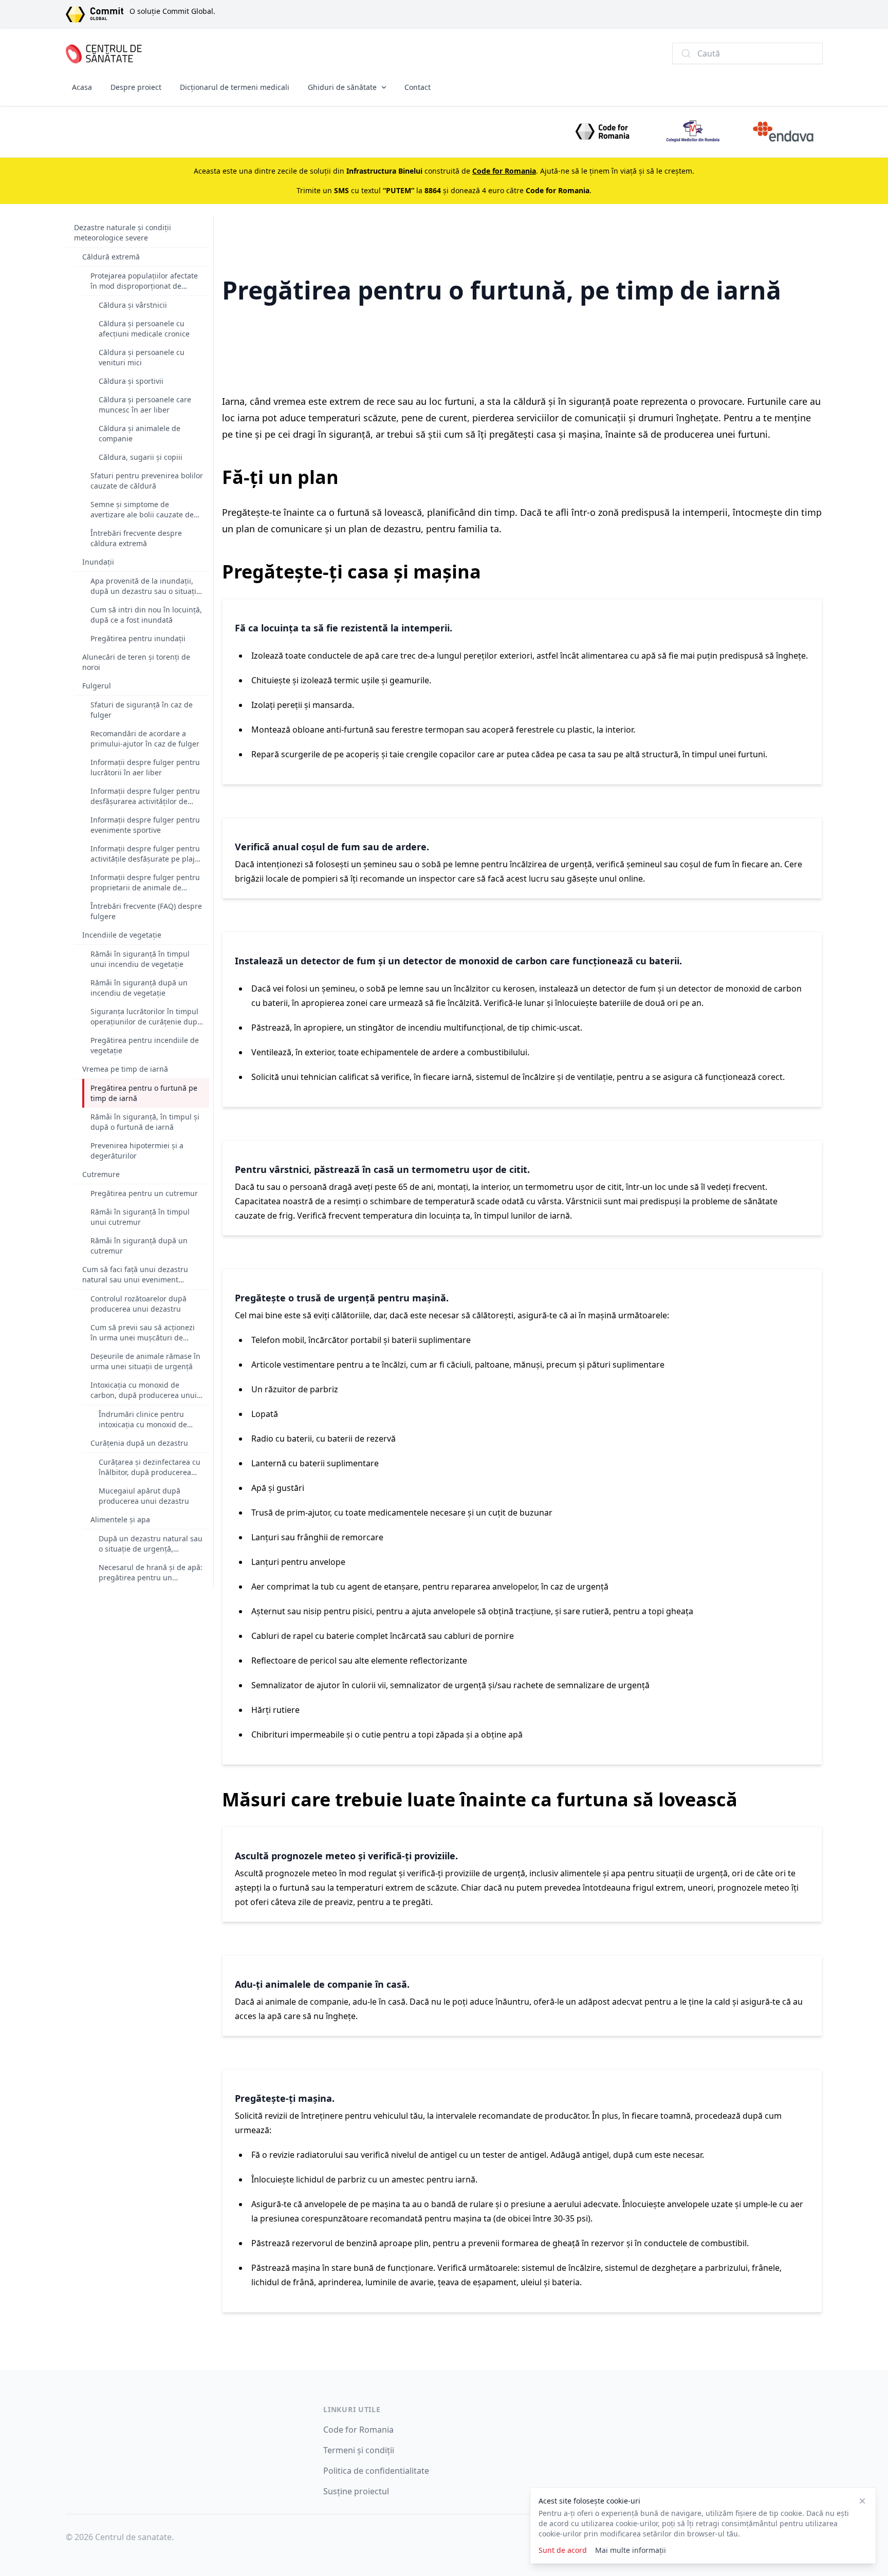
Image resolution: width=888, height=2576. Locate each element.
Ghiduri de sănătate (342, 87)
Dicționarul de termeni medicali (235, 87)
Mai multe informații (631, 2550)
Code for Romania (358, 2430)
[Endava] (783, 132)
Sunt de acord (563, 2550)
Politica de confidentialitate (376, 2471)
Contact (418, 87)
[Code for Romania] (602, 132)
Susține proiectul (356, 2491)
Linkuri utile (352, 2409)
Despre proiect (136, 87)
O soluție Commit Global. (172, 11)
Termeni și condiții (359, 2450)
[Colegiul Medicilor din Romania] (693, 132)
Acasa (82, 87)
